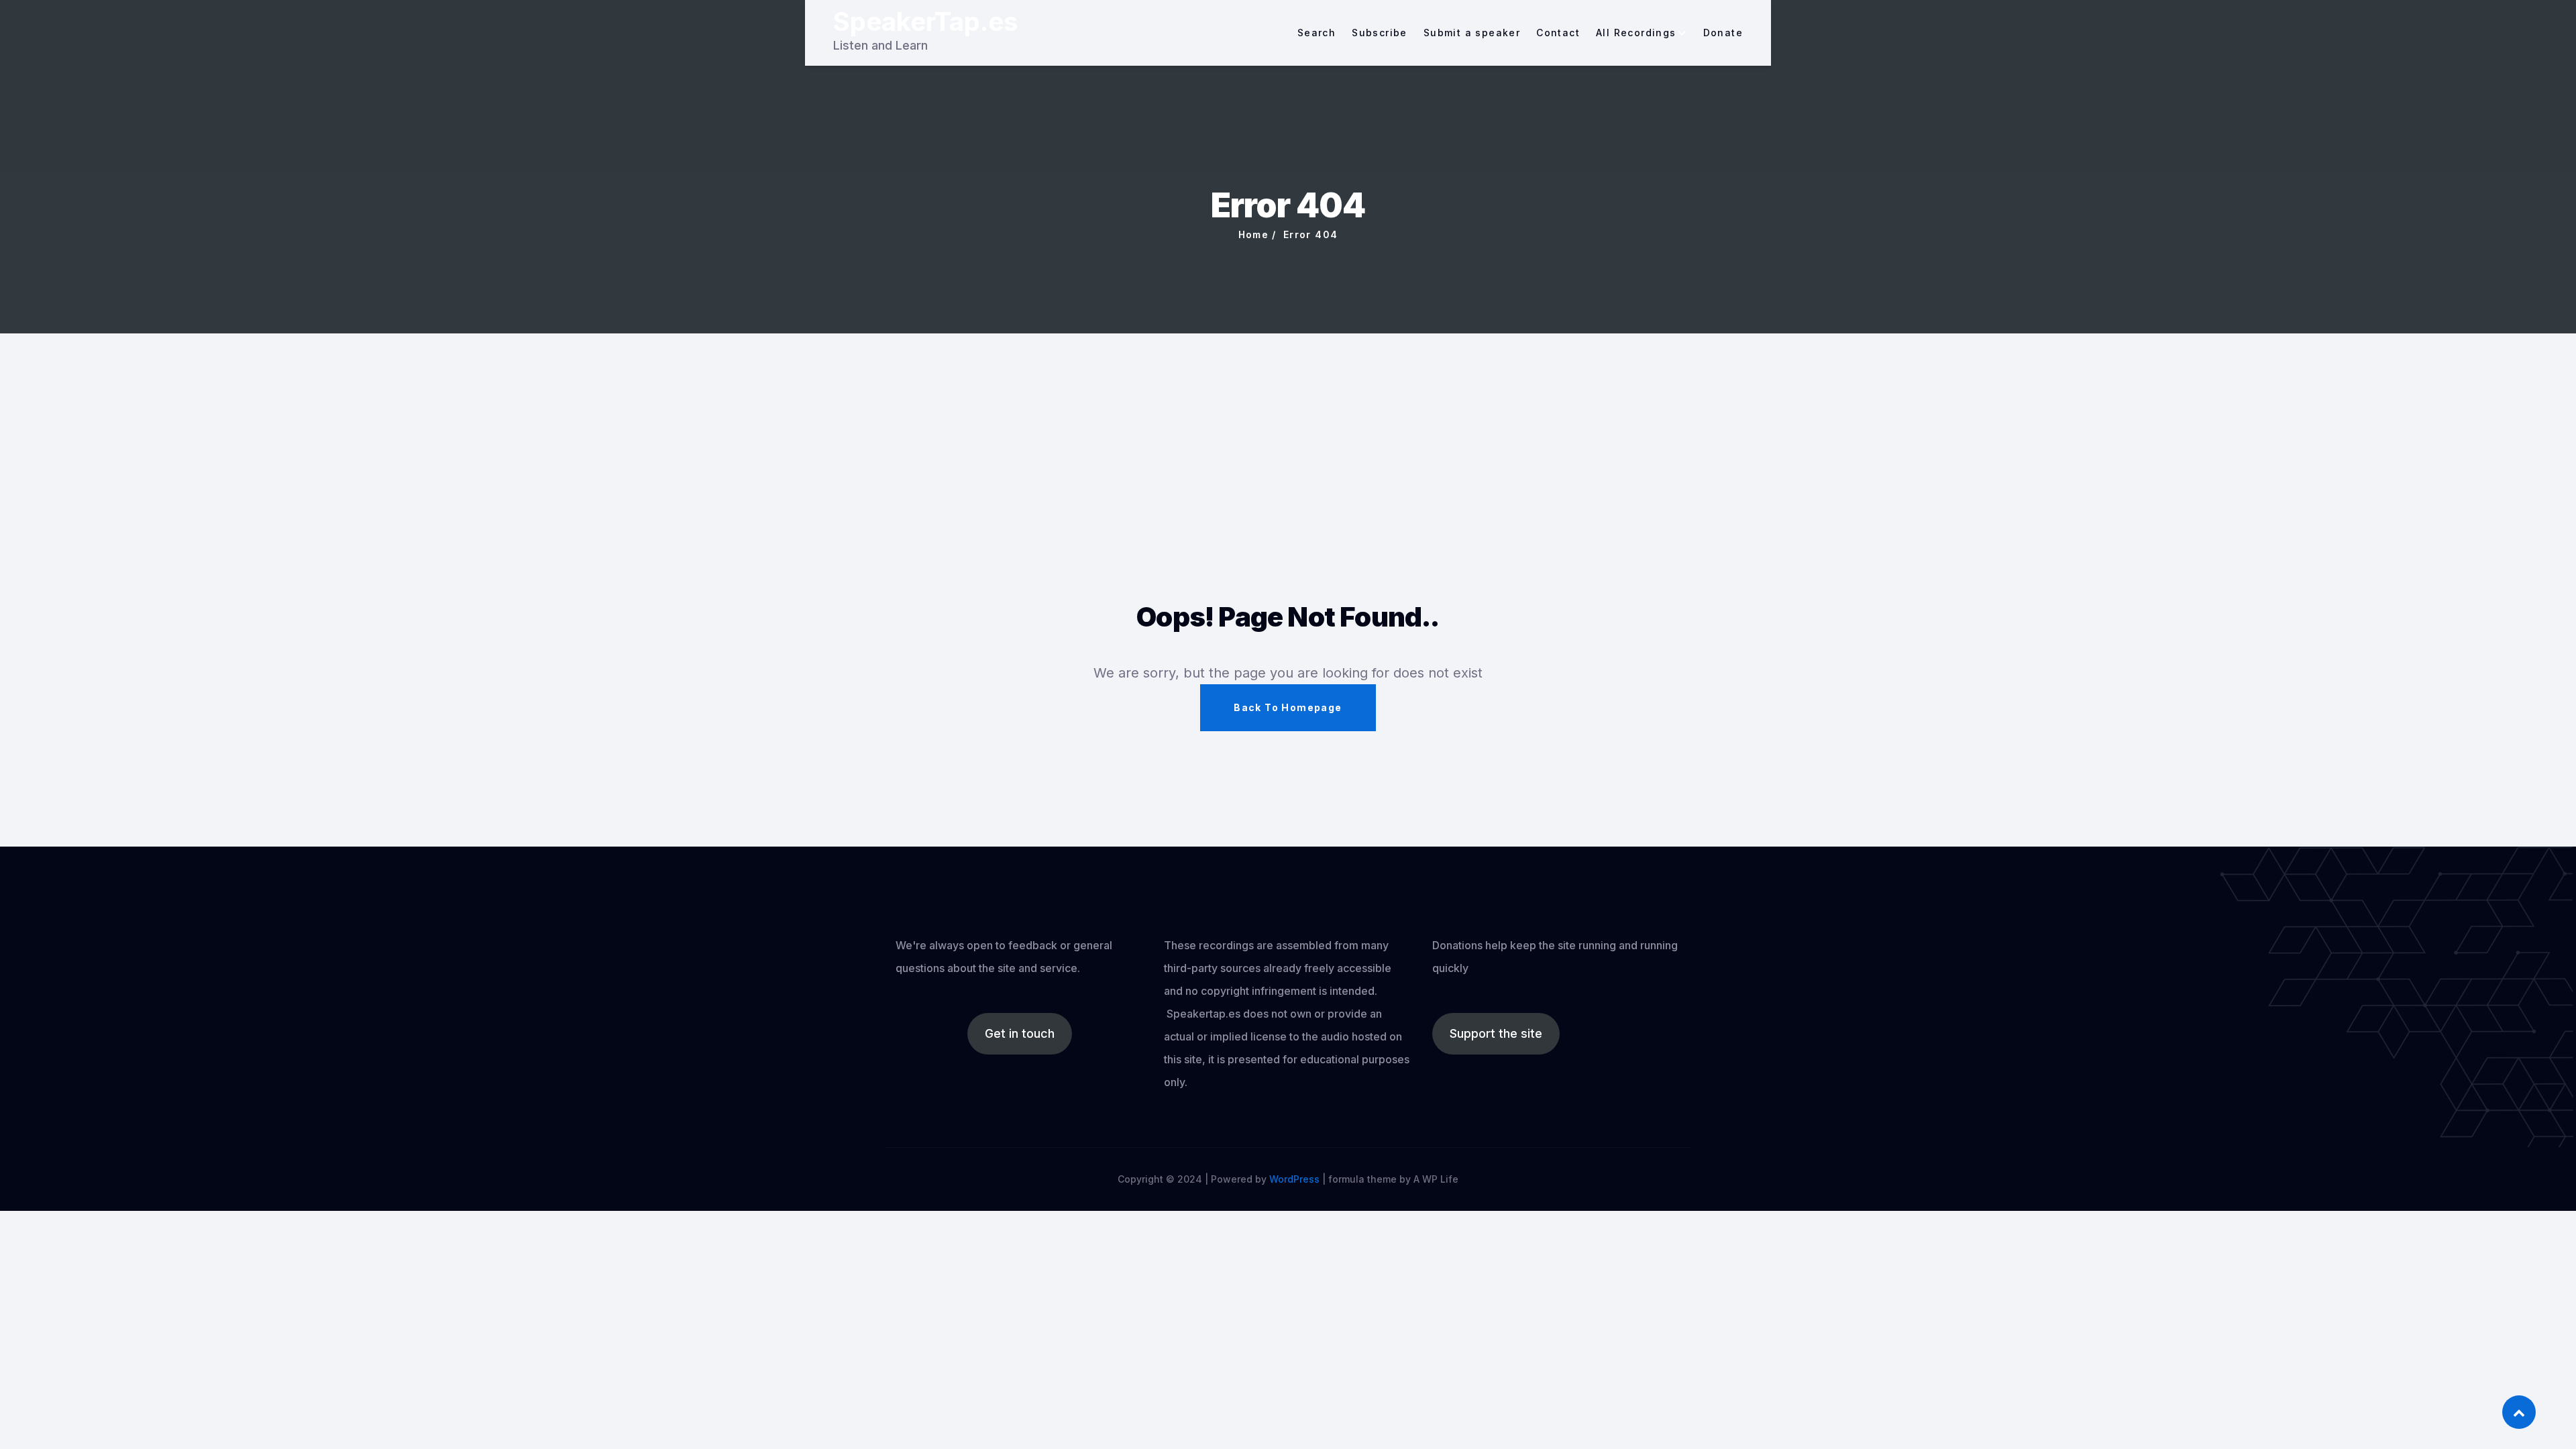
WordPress (1294, 1179)
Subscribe (1380, 33)
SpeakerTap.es (925, 21)
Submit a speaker (1472, 33)
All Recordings (1636, 33)
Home (1254, 234)
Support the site (1496, 1033)
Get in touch (1020, 1033)
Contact (1558, 33)
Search (1317, 33)
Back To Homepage (1288, 707)
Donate (1723, 33)
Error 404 (1311, 234)
